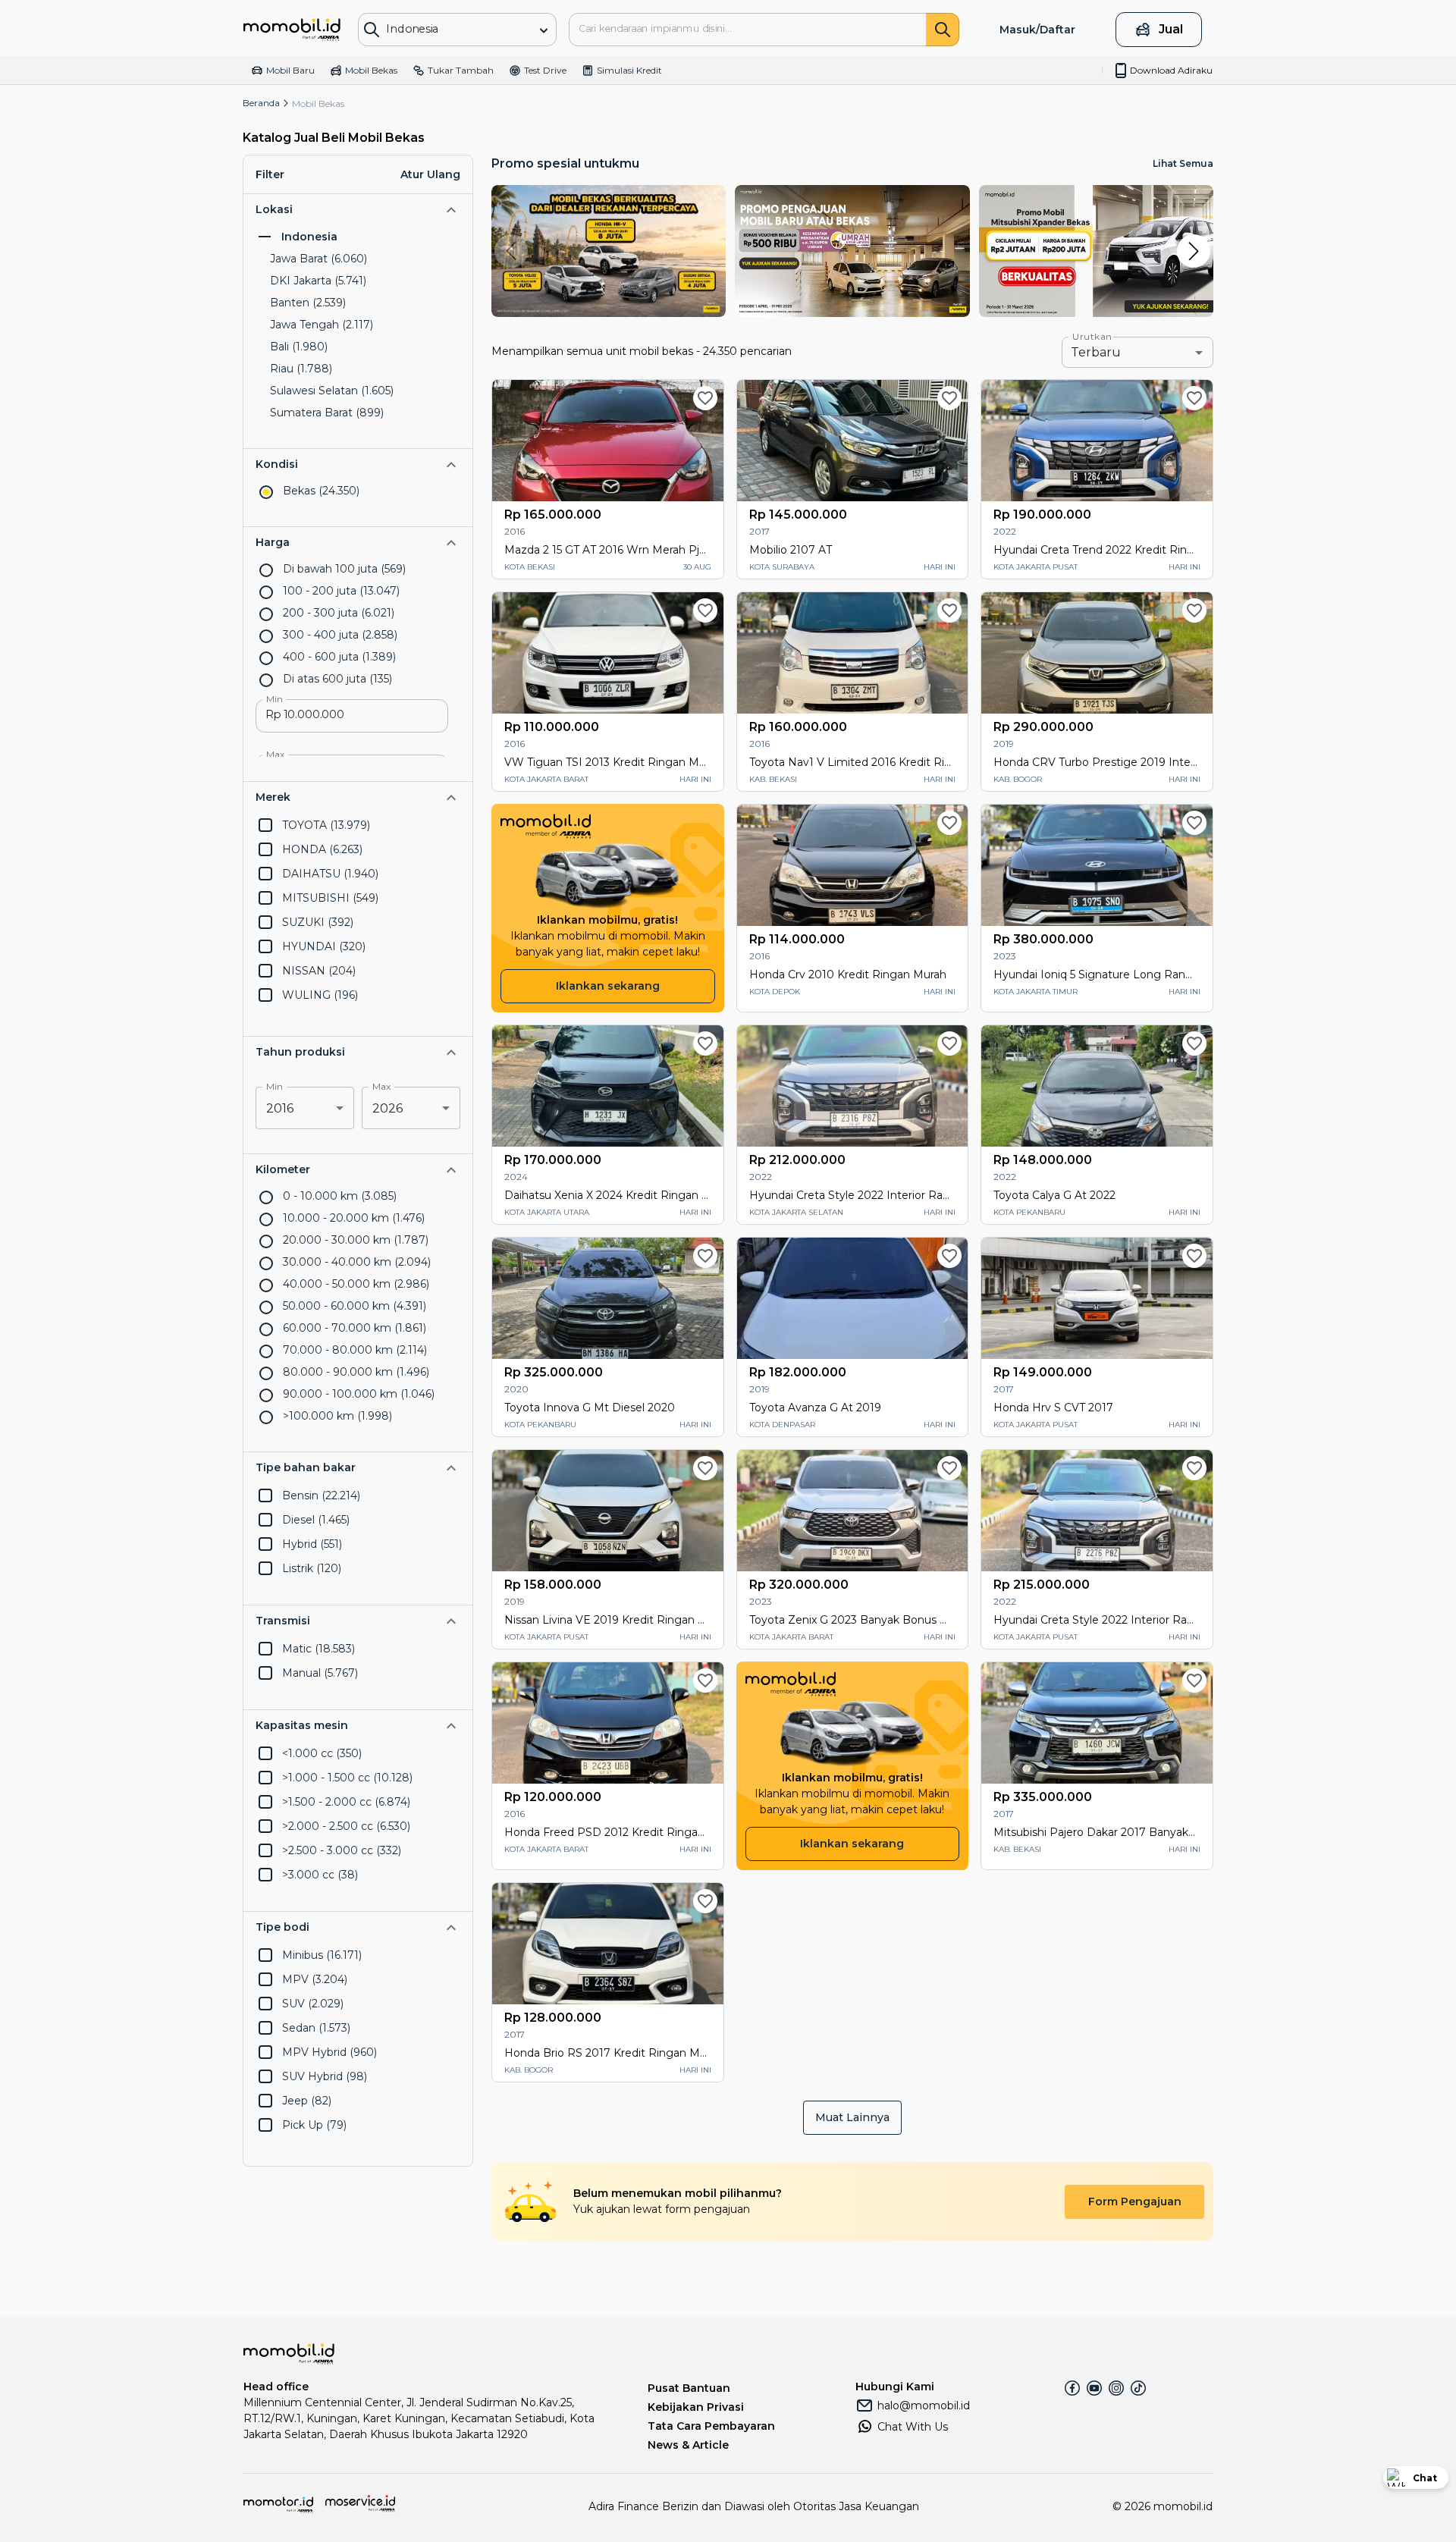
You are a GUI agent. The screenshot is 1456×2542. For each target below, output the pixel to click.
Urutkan (1092, 337)
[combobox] (446, 28)
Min (275, 699)
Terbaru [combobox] (1096, 352)
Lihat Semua (1183, 163)
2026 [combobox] (388, 1108)
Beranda (261, 103)
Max (276, 755)
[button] (358, 210)
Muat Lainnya (852, 2117)
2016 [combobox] (280, 1108)
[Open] (544, 30)
